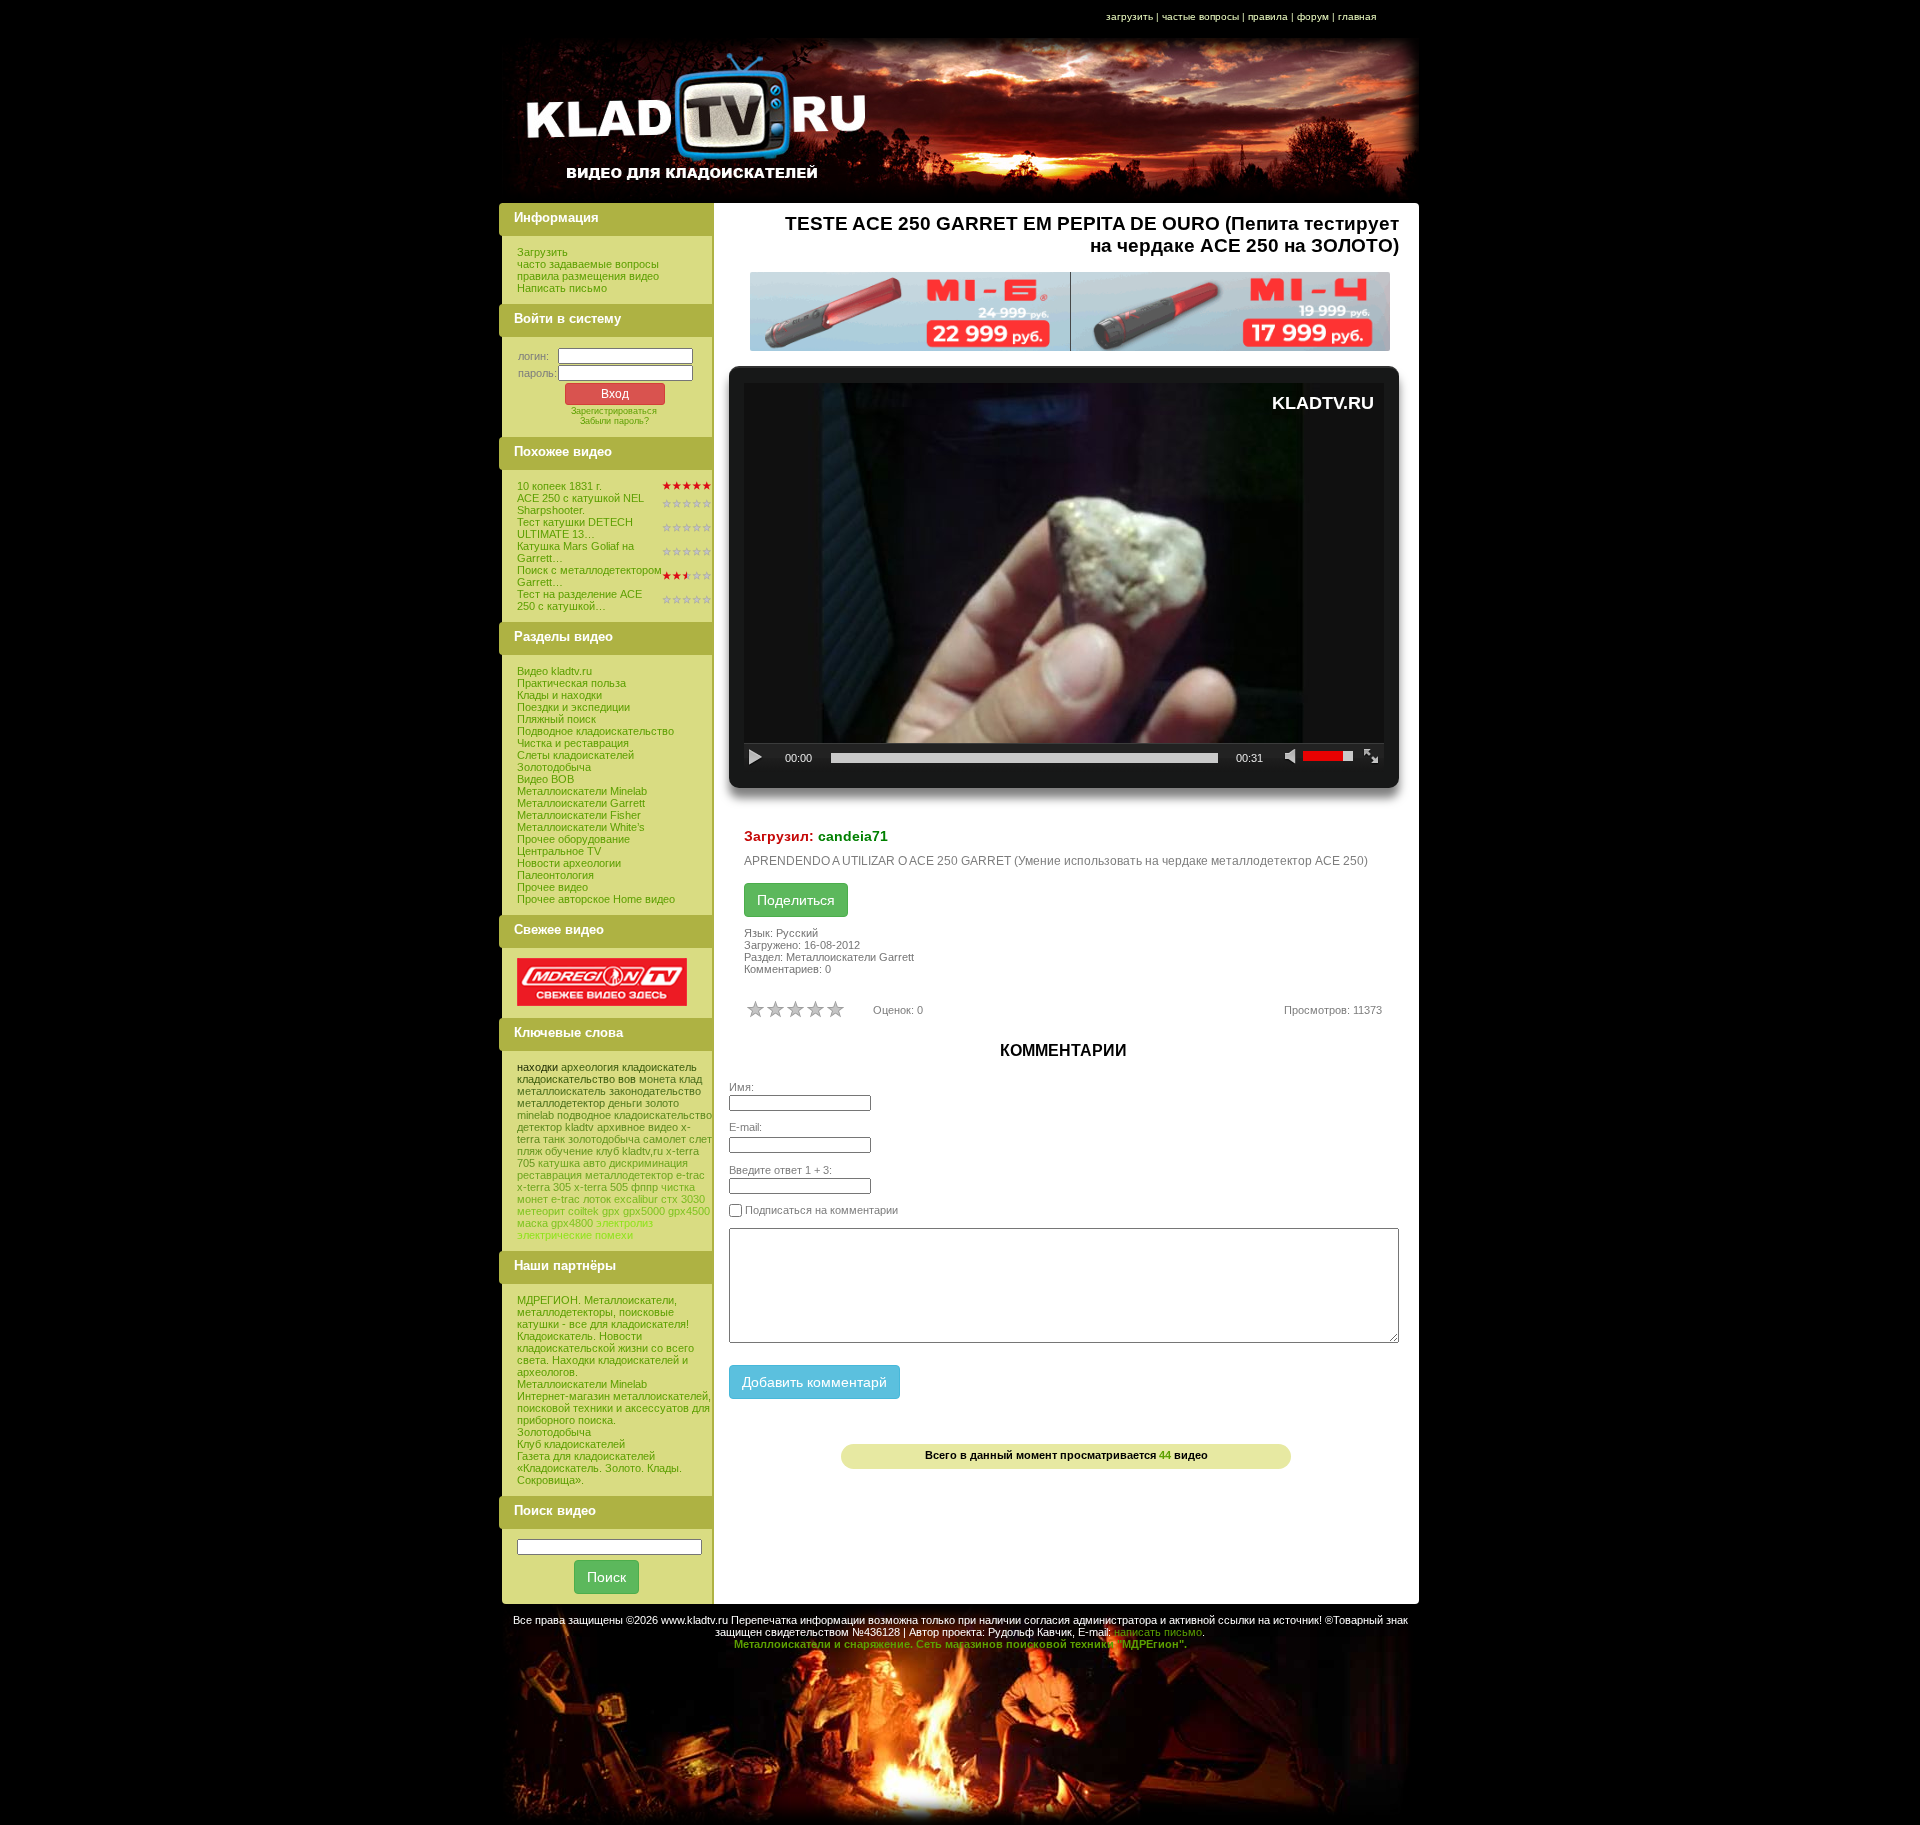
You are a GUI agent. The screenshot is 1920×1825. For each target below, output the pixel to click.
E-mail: (745, 1127)
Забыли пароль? (614, 421)
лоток (597, 1199)
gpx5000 (644, 1211)
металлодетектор (561, 1103)
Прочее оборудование (573, 839)
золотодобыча (604, 1139)
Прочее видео (552, 887)
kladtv (579, 1127)
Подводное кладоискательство (595, 731)
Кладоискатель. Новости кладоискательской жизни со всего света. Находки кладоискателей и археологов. (605, 1354)
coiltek (583, 1211)
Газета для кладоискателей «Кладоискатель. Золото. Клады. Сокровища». (599, 1468)
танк (554, 1139)
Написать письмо (562, 288)
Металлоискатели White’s (581, 827)
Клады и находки (559, 695)
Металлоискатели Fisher (579, 815)
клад (690, 1079)
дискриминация (648, 1163)
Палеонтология (555, 875)
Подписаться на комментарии (820, 1210)
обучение (569, 1151)
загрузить (1129, 16)
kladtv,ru (642, 1151)
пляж (529, 1151)
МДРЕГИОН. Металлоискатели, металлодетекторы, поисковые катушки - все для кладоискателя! (603, 1312)
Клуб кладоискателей (571, 1444)
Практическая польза (571, 683)
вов (627, 1079)
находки (537, 1067)
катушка (559, 1163)
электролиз (624, 1223)
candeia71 (853, 836)
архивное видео (637, 1127)
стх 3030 (683, 1199)
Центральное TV (559, 851)
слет (700, 1139)
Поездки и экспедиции (573, 707)
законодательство (655, 1091)
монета (657, 1079)
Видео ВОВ (545, 779)
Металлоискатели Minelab (582, 791)
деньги (625, 1103)
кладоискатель (659, 1067)
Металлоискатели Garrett (581, 803)
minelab (535, 1115)
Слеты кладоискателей (575, 755)
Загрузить (542, 252)
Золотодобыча (554, 767)
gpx (611, 1211)
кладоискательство (566, 1079)
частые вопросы (1200, 16)
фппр (644, 1187)
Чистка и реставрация (573, 743)
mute (1292, 757)
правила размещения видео (588, 276)
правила (1268, 16)
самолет (664, 1139)
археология (590, 1067)
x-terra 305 (544, 1187)
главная (1357, 16)
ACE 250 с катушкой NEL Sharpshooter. (580, 504)
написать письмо (1158, 1632)
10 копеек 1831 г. (559, 486)
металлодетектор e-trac (645, 1175)
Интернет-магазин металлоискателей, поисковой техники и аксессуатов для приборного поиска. (614, 1408)
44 (1165, 1455)
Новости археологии (569, 863)
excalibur (636, 1199)
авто (594, 1163)
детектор (539, 1127)
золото (662, 1103)
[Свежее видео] (602, 1002)
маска (532, 1223)
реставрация (549, 1175)
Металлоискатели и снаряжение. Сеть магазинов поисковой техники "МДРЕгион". (960, 1644)
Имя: (741, 1087)
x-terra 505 (601, 1187)
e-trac (565, 1199)
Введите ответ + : (780, 1170)
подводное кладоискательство (634, 1115)
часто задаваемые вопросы (588, 264)
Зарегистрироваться (614, 411)
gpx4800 (572, 1223)
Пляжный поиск (556, 719)
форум (1313, 16)
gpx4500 (689, 1211)
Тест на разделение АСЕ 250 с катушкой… (579, 600)
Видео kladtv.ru (554, 671)
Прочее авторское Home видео (596, 899)
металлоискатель (561, 1091)
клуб (607, 1151)
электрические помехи (575, 1235)
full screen (1371, 757)
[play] (756, 757)
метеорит (541, 1211)
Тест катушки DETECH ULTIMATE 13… (575, 528)
